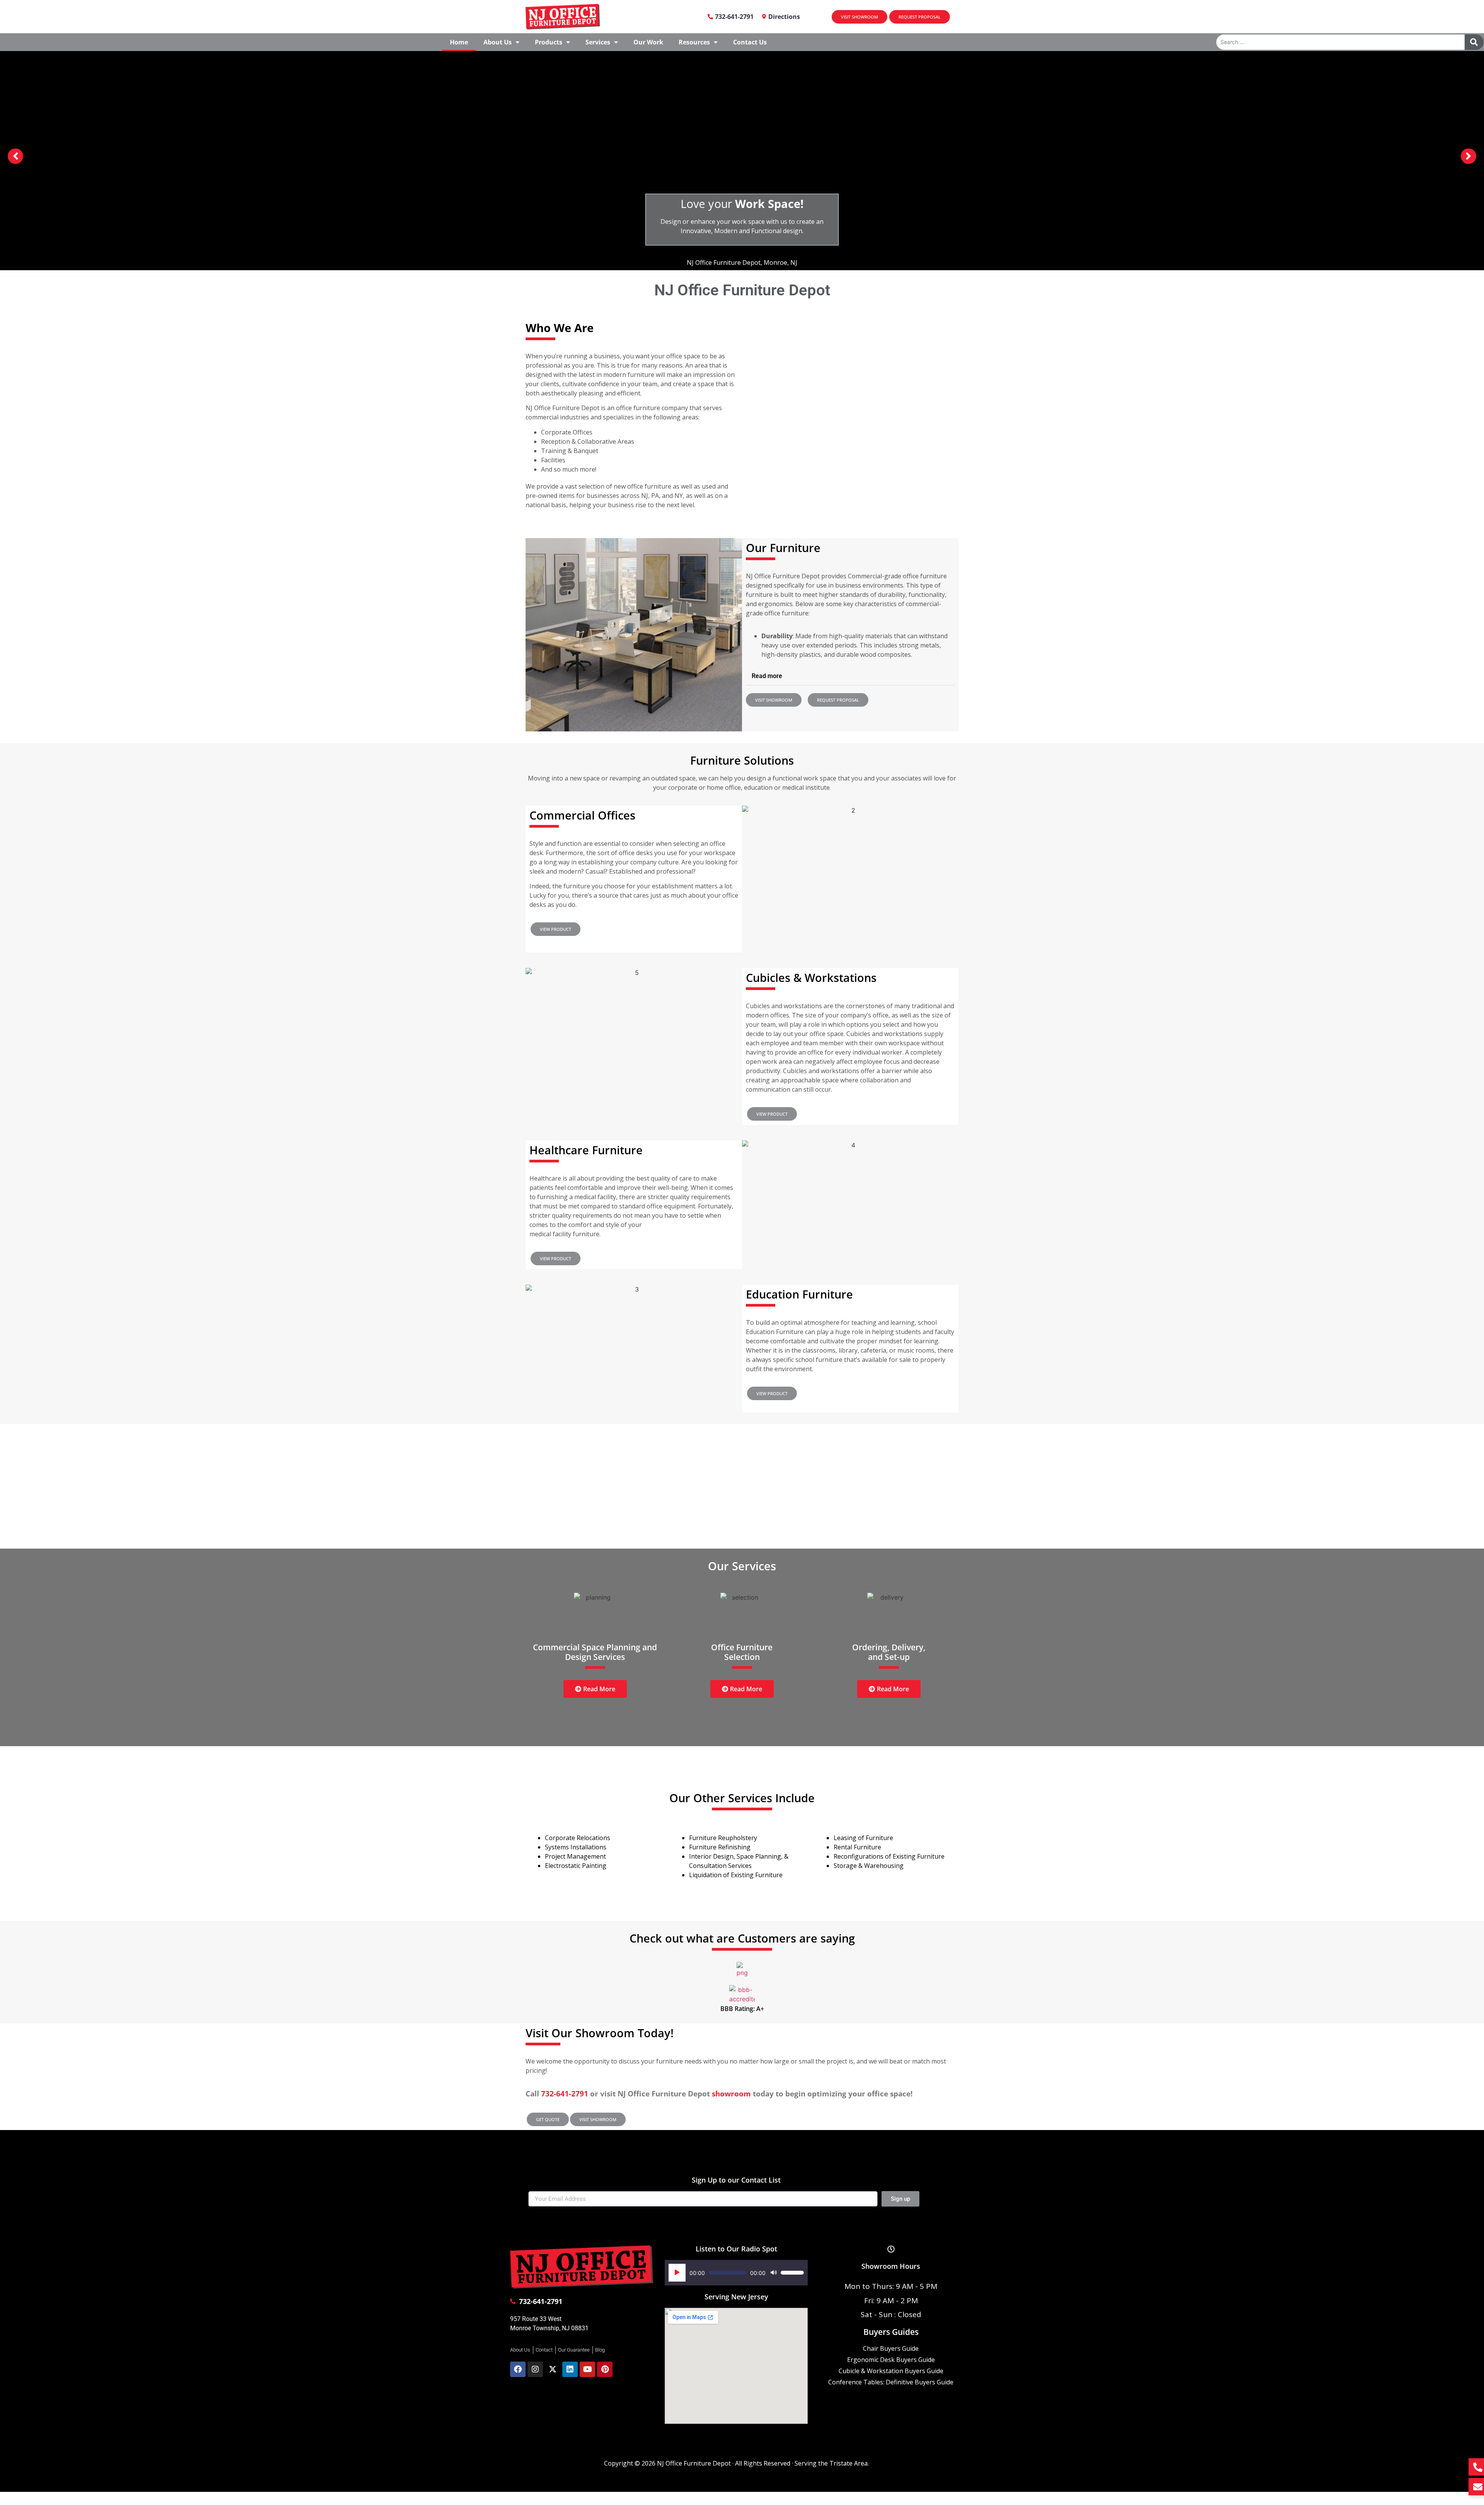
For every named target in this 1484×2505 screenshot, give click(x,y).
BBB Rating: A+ (742, 2009)
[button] (850, 676)
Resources (694, 42)
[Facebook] (518, 2369)
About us (498, 42)
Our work (648, 42)
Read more (767, 676)
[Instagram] (535, 2369)
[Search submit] (1474, 42)
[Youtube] (587, 2369)
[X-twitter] (553, 2369)
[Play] (677, 2273)
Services (598, 42)
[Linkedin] (570, 2369)
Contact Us (750, 42)
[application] (736, 2273)
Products (549, 42)
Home (459, 42)
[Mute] (774, 2273)
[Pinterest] (605, 2369)
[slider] (792, 2273)
